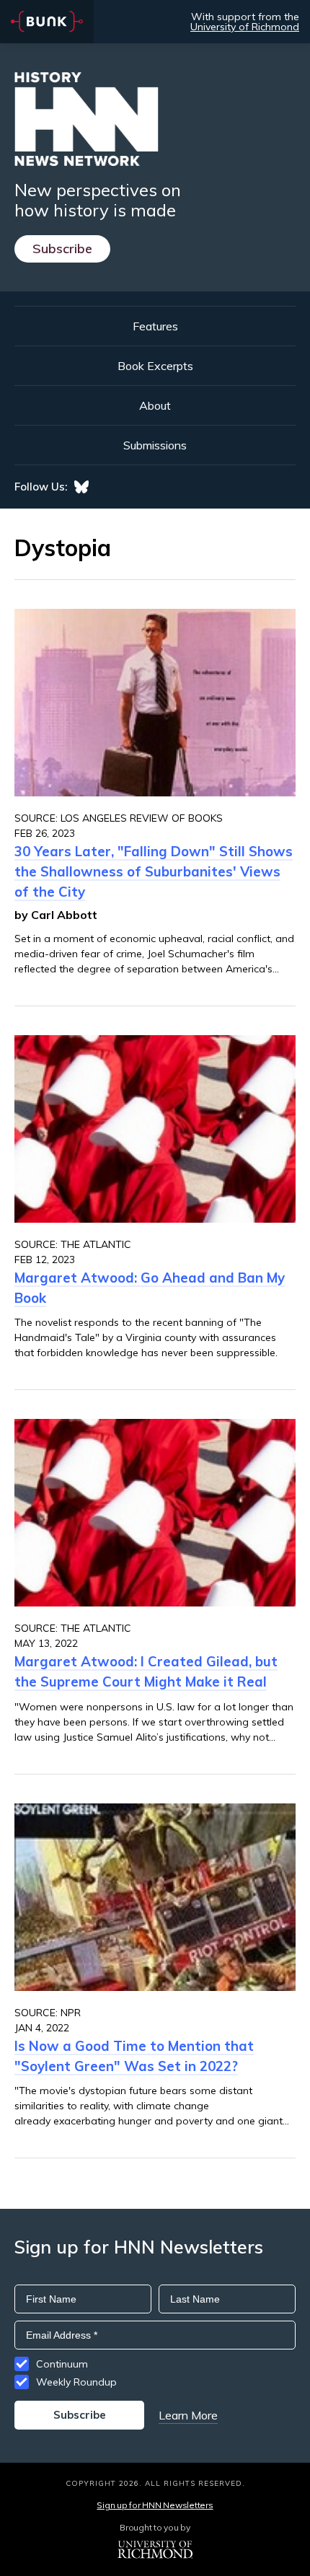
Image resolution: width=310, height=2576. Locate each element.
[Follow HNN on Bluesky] (81, 487)
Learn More (188, 2415)
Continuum (62, 2364)
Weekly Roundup (76, 2382)
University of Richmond (245, 27)
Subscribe (62, 249)
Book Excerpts (155, 366)
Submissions (155, 445)
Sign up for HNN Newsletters (155, 2505)
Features (155, 326)
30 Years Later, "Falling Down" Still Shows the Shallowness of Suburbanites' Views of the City (154, 871)
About (155, 405)
